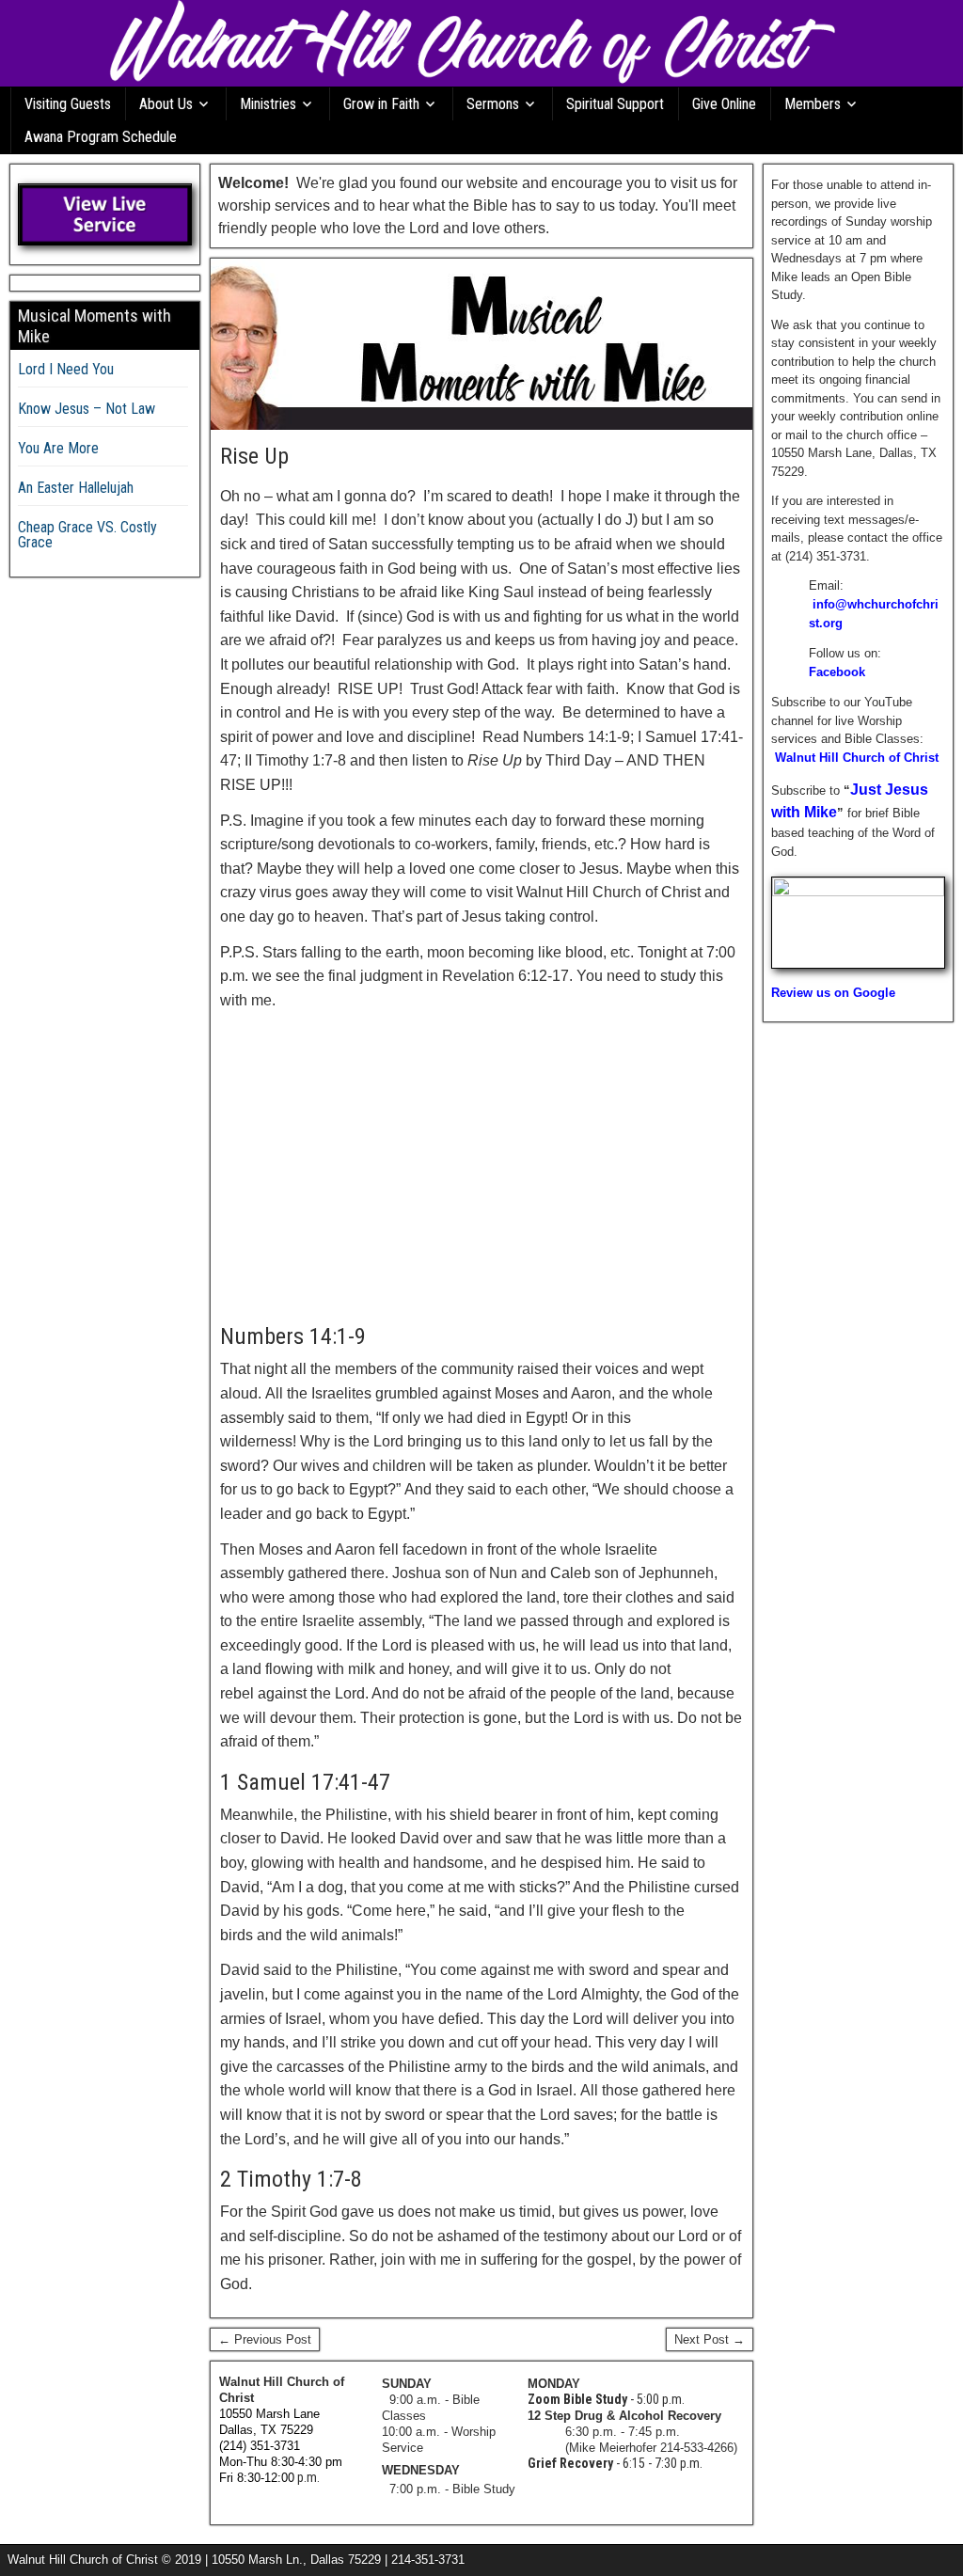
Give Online (724, 104)
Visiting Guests (68, 104)
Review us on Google (833, 993)
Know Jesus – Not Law (87, 409)
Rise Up (254, 456)
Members (813, 104)
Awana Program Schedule (101, 137)
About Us (166, 104)
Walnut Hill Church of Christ (857, 758)
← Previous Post (265, 2339)
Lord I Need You (66, 369)
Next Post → (710, 2339)
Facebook (837, 672)
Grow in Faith (381, 104)
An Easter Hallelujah (76, 488)
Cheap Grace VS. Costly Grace (87, 535)
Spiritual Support (615, 104)
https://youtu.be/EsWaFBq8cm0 (314, 1032)
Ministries (268, 104)
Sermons (493, 104)
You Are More (58, 448)
